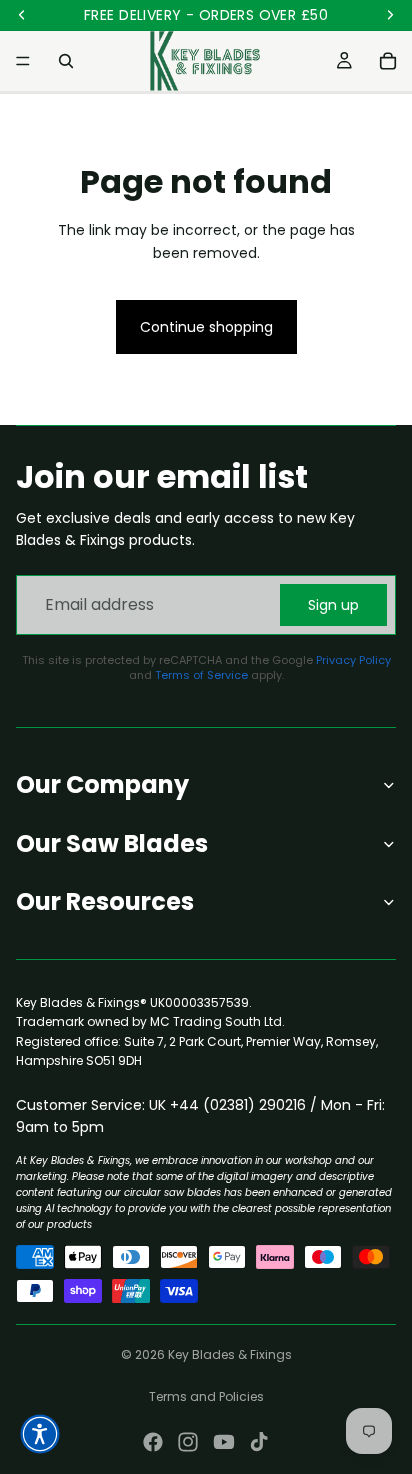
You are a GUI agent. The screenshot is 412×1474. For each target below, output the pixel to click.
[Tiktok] (259, 1442)
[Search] (66, 61)
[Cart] (388, 61)
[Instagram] (188, 1442)
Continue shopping (206, 327)
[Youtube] (224, 1442)
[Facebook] (153, 1442)
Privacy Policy (353, 660)
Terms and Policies (206, 1396)
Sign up (333, 605)
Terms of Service (201, 675)
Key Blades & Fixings (230, 1354)
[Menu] (23, 61)
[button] (40, 1434)
